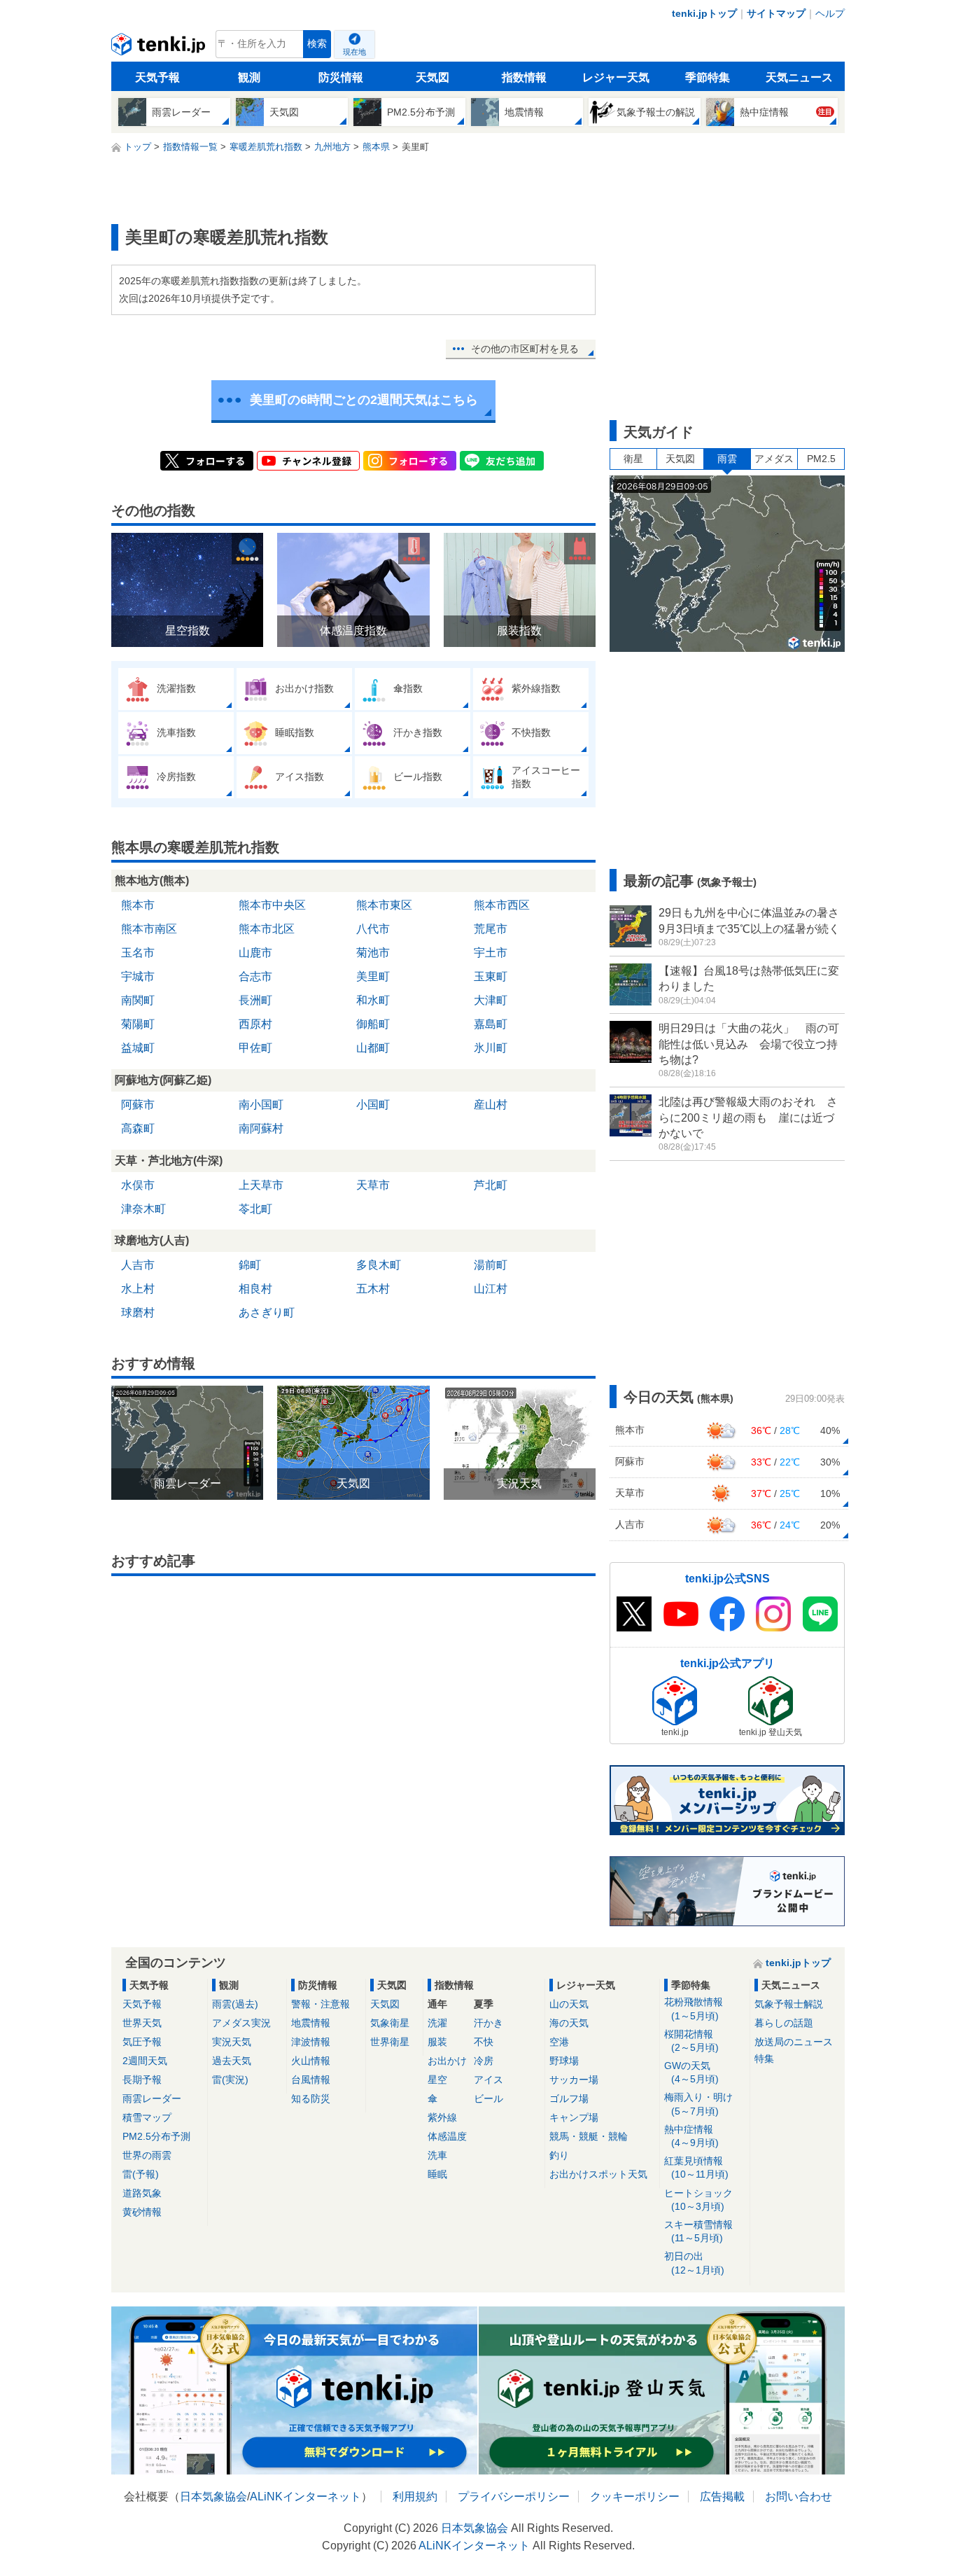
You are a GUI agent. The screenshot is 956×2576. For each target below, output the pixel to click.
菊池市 (373, 953)
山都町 (373, 1048)
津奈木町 (143, 1209)
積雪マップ (147, 2117)
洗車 (437, 2155)
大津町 (491, 1000)
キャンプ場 (574, 2117)
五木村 (373, 1289)
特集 (764, 2059)
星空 (437, 2080)
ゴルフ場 (569, 2098)
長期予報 (142, 2080)
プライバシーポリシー (514, 2497)
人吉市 (138, 1265)
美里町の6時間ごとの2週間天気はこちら (364, 400)
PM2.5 (821, 459)
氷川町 (491, 1048)
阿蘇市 (138, 1105)
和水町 (373, 1000)
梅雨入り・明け (698, 2104)
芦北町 (491, 1185)
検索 (317, 44)
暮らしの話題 (784, 2023)
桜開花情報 (691, 2041)
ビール (488, 2098)
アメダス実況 (241, 2023)
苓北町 (255, 1209)
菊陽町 (138, 1024)
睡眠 (437, 2174)
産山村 (491, 1105)
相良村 (255, 1289)
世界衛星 (390, 2042)
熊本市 (138, 905)
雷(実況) (230, 2080)
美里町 (373, 976)
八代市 (373, 929)
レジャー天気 (616, 77)
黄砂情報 (142, 2212)
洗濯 (437, 2023)
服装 (437, 2042)
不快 (484, 2042)
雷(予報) (141, 2174)
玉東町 (491, 976)
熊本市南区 (149, 929)
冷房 (484, 2061)
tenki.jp (160, 48)
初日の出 (694, 2263)
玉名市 (138, 953)
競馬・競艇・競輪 (589, 2136)
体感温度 (447, 2136)
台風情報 (311, 2080)
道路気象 (142, 2193)
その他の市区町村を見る (525, 349)
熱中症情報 (691, 2136)
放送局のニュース (794, 2042)
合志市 (255, 976)
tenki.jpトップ (704, 13)
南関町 (138, 1000)
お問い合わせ (799, 2497)
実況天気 (232, 2042)
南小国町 (261, 1105)
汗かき (488, 2023)
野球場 (564, 2061)
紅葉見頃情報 (696, 2167)
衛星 (633, 459)
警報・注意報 (321, 2004)
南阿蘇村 (261, 1128)
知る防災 (311, 2098)
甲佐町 (255, 1048)
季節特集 (708, 77)
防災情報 (341, 77)
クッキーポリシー (635, 2497)
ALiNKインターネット (305, 2497)
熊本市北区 (267, 929)
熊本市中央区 (272, 905)
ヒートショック (698, 2200)
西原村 (255, 1024)
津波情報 (311, 2042)
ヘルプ (830, 13)
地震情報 (311, 2023)
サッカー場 (574, 2080)
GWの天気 (691, 2072)
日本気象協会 (213, 2497)
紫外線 (442, 2117)
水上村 (138, 1289)
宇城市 (138, 976)
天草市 (373, 1185)
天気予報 (157, 77)
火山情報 (311, 2061)
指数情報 (524, 77)
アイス (488, 2080)
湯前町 (491, 1265)
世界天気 (142, 2023)
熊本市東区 (384, 905)
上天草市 (261, 1185)
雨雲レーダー (152, 2098)
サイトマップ (776, 13)
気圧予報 (142, 2042)
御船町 (373, 1024)
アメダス (774, 459)
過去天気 (232, 2061)
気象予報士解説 (789, 2004)
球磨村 (138, 1313)
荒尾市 (491, 929)
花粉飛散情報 (694, 2008)
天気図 (433, 77)
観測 (249, 77)
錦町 (250, 1265)
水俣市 (138, 1185)
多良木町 (379, 1265)
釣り (559, 2155)
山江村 (491, 1289)
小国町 (373, 1105)
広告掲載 (722, 2497)
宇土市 (491, 953)
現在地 (354, 52)
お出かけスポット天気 (598, 2174)
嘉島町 (491, 1024)
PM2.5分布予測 (156, 2136)
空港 (559, 2042)
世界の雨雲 (147, 2155)
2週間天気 (145, 2061)
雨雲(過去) (235, 2004)
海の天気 (569, 2023)
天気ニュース (799, 77)
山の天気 (569, 2004)
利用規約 (415, 2497)
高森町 (138, 1128)
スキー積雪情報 (698, 2231)
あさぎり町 (267, 1313)
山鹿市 (255, 953)
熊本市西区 (502, 905)
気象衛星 (390, 2023)
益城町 (138, 1048)
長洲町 (255, 1000)
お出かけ (447, 2061)
